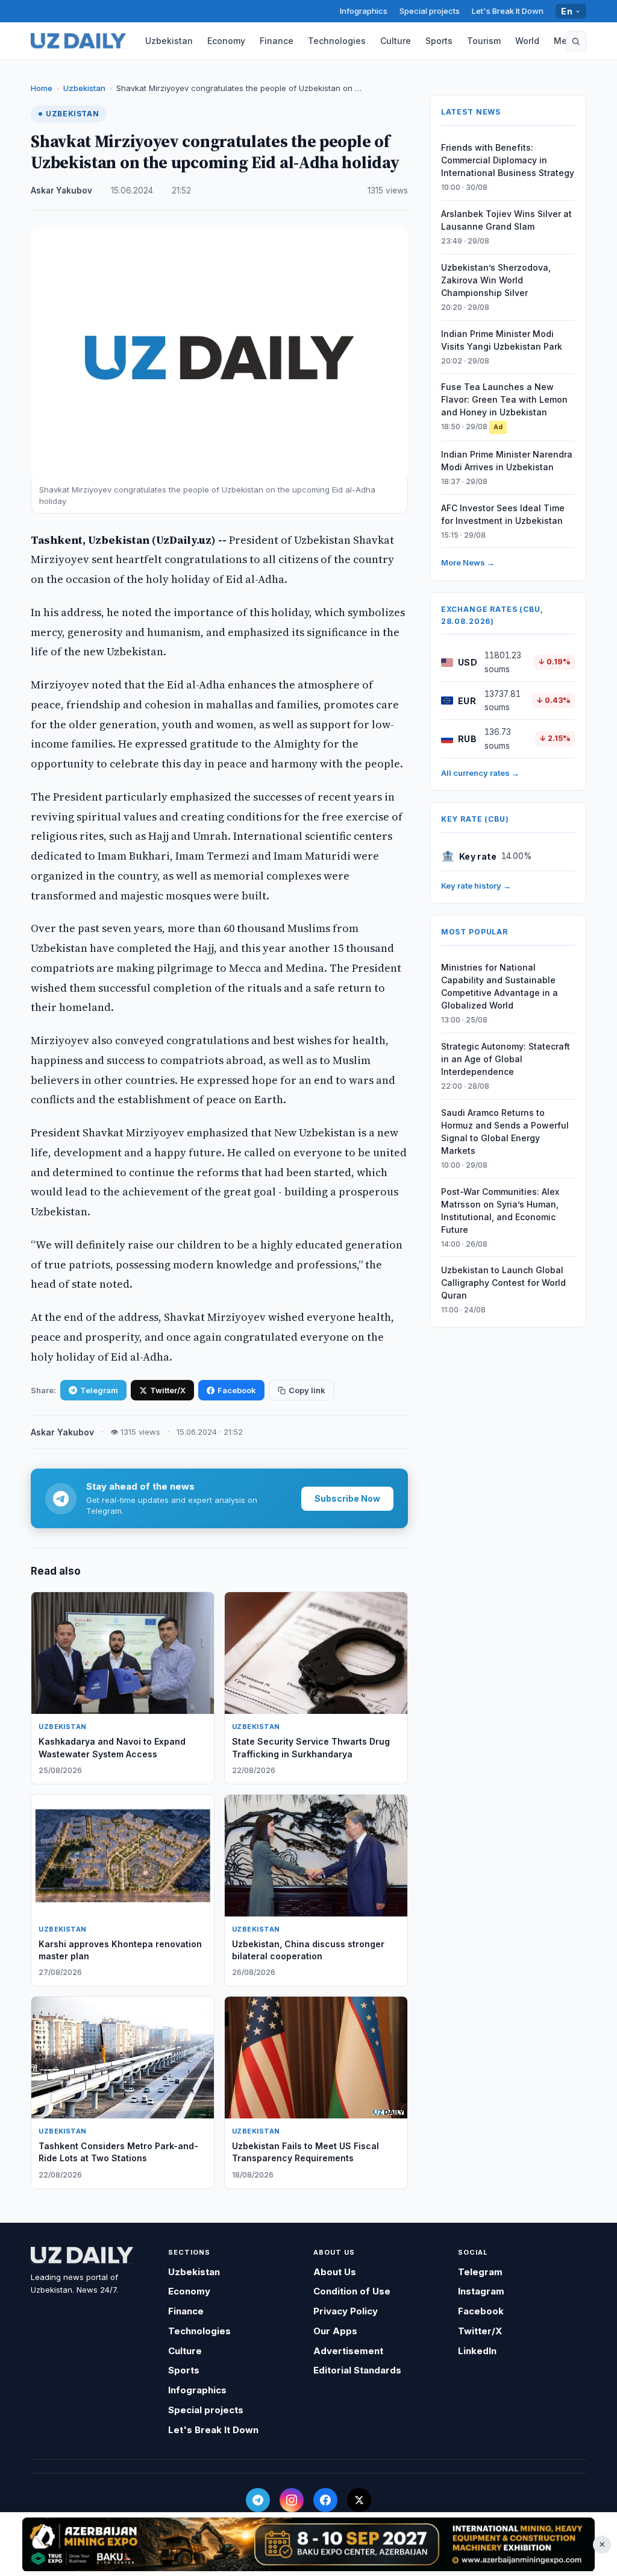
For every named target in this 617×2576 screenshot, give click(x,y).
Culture (396, 41)
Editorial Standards (357, 2370)
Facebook (237, 1390)
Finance (277, 41)
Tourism (484, 41)
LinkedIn (477, 2351)
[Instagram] (292, 2500)
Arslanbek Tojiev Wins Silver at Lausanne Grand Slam (506, 220)
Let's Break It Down (508, 11)
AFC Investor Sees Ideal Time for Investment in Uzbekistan (503, 514)
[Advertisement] (308, 2544)
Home (42, 88)
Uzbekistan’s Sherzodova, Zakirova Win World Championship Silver (496, 280)
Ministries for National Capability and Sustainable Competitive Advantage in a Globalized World (500, 986)
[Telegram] (258, 2500)
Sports (439, 41)
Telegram (99, 1390)
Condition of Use (352, 2291)
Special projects (430, 11)
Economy (226, 41)
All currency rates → (480, 773)
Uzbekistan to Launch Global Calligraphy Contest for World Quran (503, 1283)
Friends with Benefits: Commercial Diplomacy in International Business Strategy (508, 160)
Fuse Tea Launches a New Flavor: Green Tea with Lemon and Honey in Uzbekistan (504, 399)
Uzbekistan (169, 41)
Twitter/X (168, 1390)
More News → (468, 562)
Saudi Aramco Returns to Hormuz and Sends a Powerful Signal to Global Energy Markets (505, 1132)
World (527, 41)
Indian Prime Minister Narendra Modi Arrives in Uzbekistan (507, 461)
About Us (335, 2272)
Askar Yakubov (61, 191)
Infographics (364, 11)
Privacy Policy (346, 2311)
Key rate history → (476, 886)
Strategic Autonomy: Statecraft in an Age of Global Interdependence (506, 1059)
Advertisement (348, 2351)
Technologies (337, 41)
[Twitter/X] (359, 2500)
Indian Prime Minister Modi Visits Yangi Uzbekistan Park (502, 340)
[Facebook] (325, 2500)
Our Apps (335, 2331)
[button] (576, 41)
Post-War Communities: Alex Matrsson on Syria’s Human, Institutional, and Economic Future (500, 1211)
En (567, 11)
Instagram (481, 2291)
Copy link (307, 1390)
